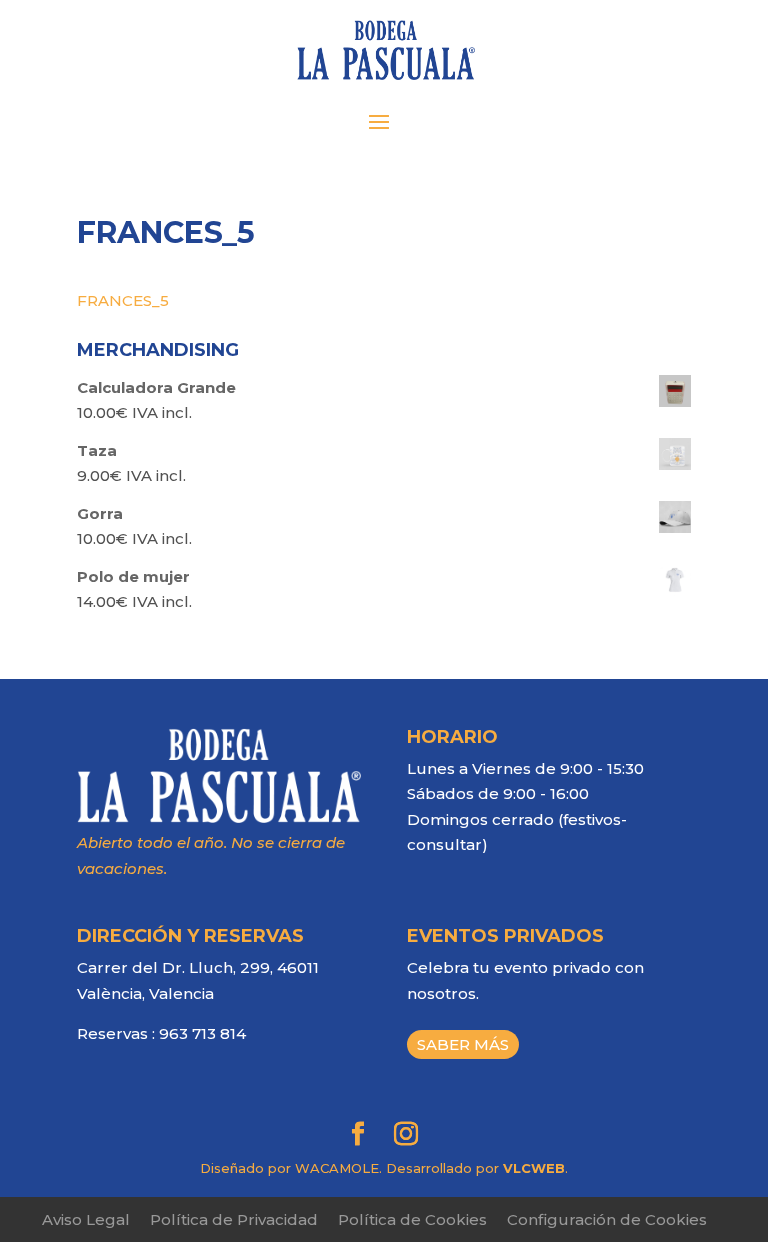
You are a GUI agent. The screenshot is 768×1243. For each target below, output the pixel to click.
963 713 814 (202, 1033)
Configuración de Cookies (607, 1219)
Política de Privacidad (234, 1219)
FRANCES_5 (123, 300)
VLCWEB (534, 1168)
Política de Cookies (412, 1219)
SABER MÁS (463, 1044)
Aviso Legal (86, 1219)
